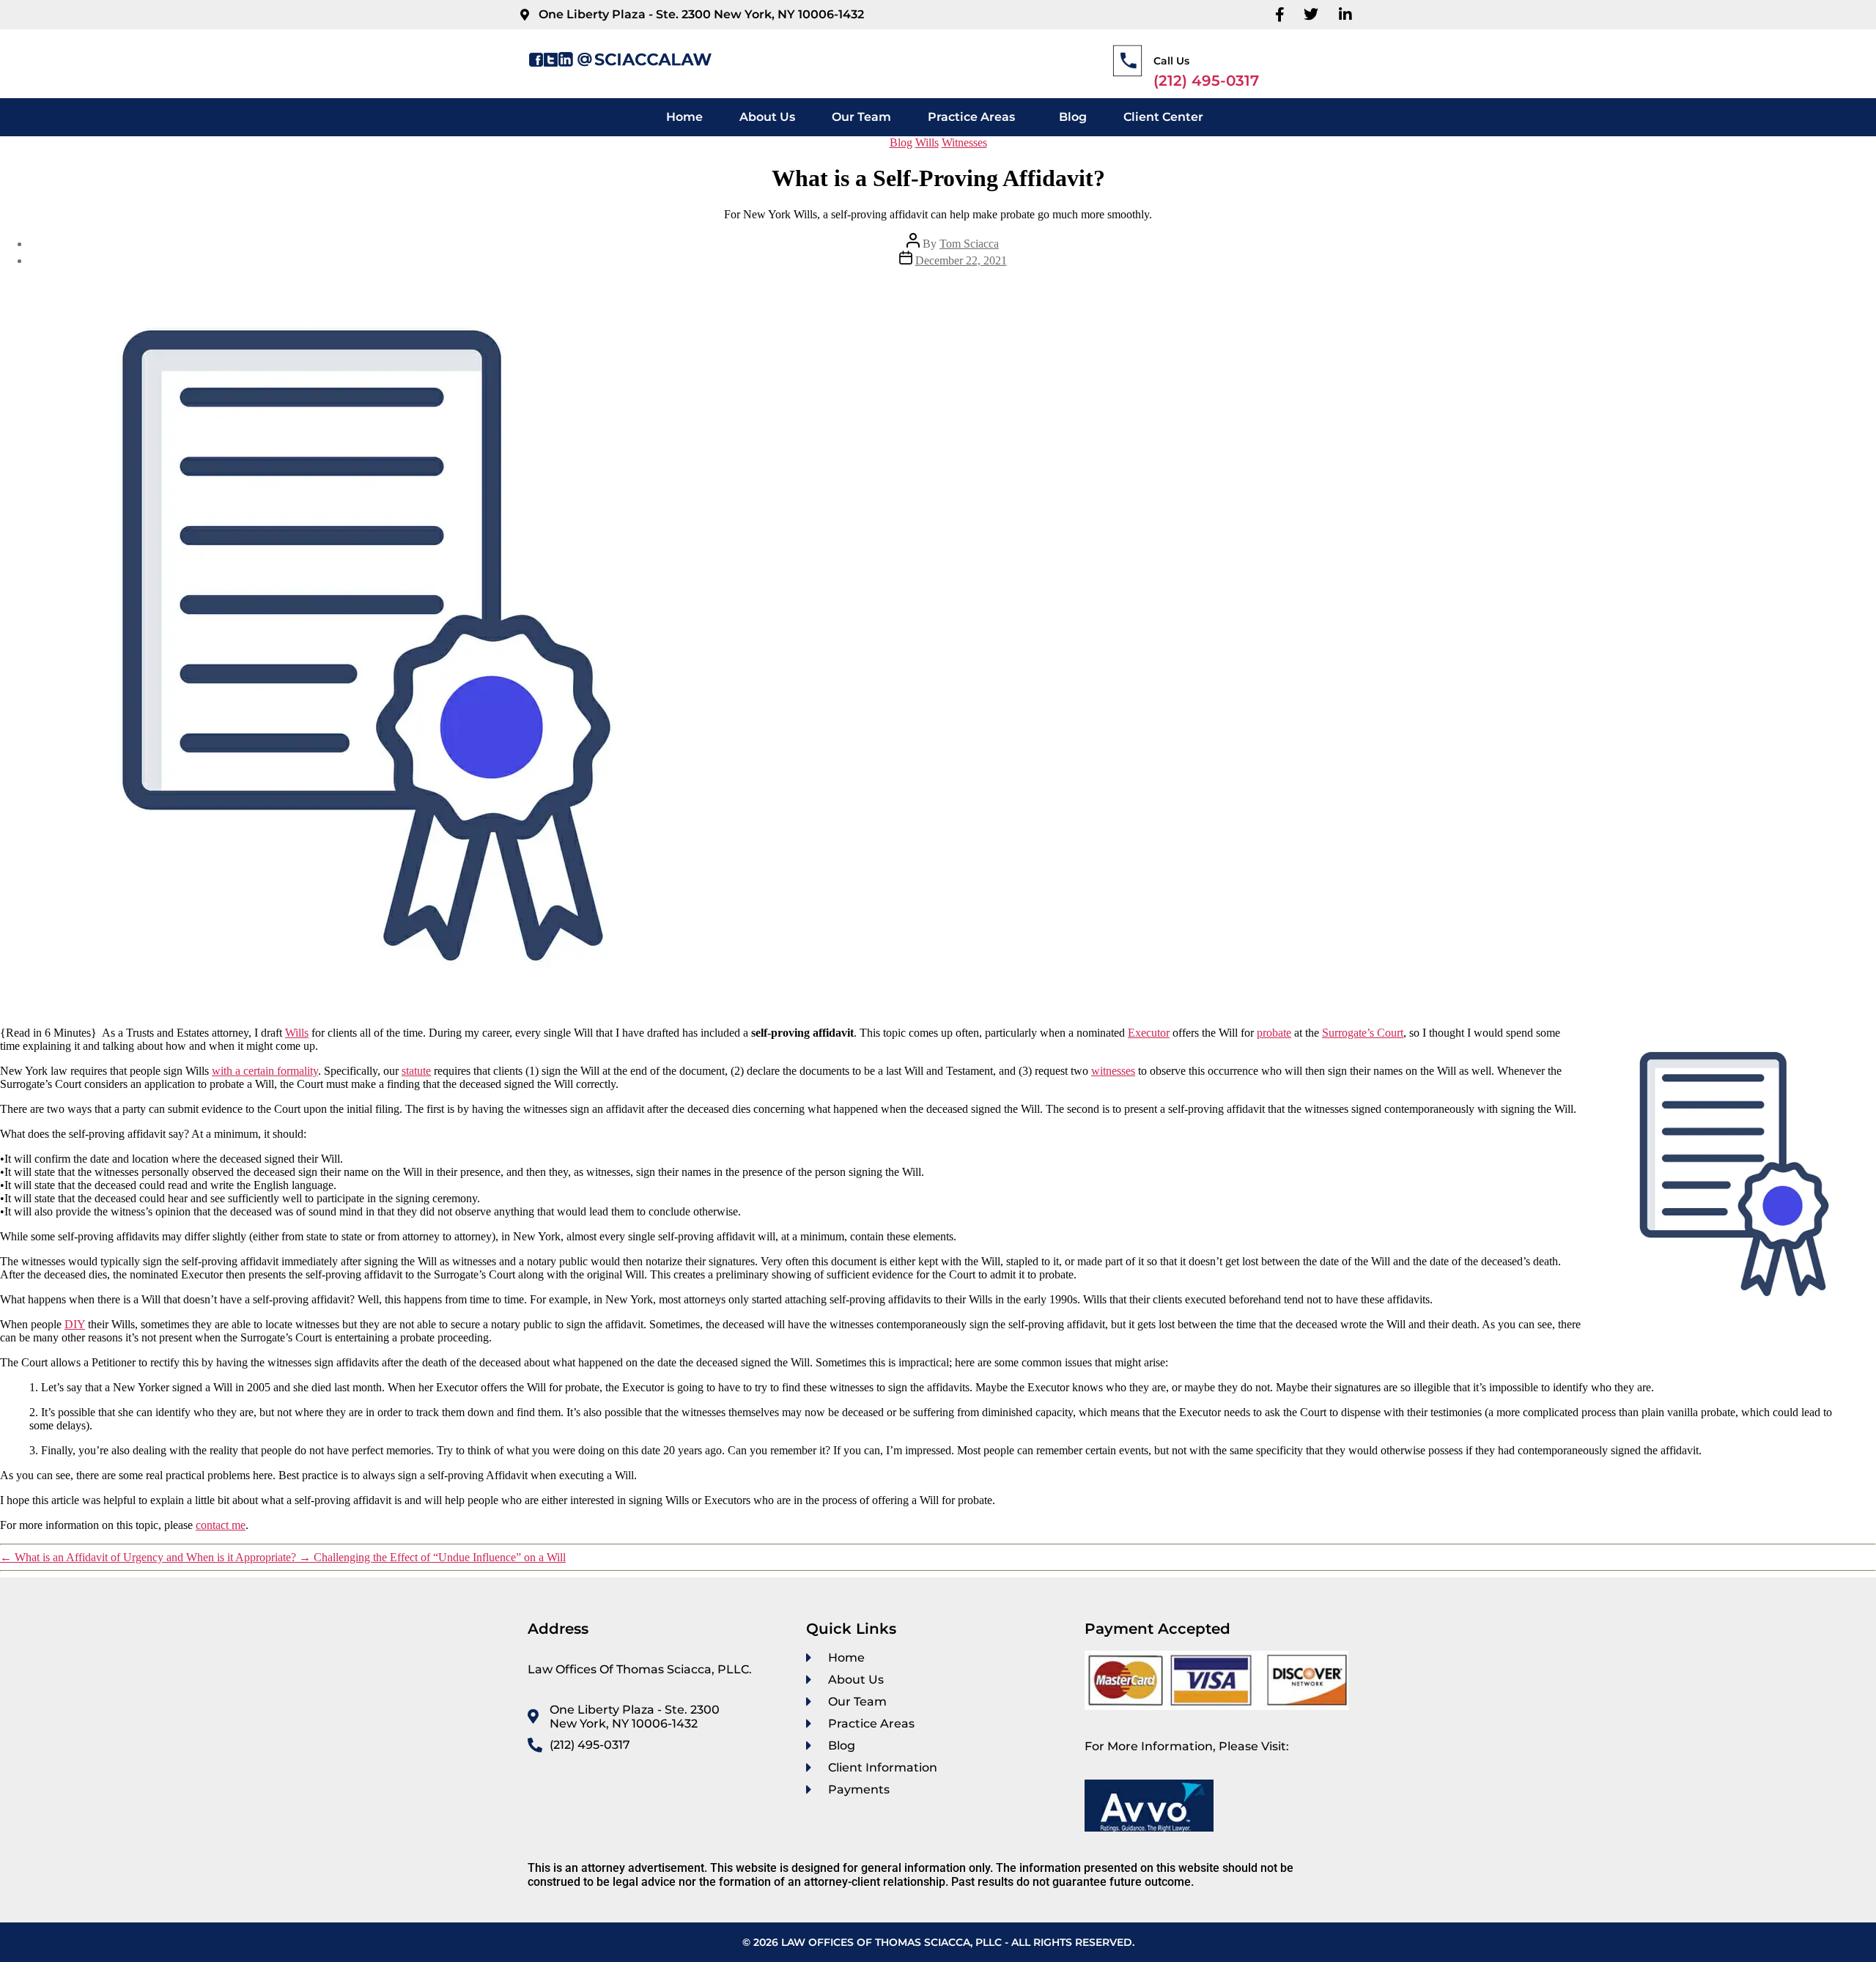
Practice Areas (971, 117)
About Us (767, 117)
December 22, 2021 (961, 260)
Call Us (1171, 61)
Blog (1073, 117)
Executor (1149, 1033)
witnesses (1113, 1071)
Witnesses (964, 142)
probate (1274, 1033)
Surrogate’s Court (1363, 1033)
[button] (975, 117)
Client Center (1163, 117)
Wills (927, 142)
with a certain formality (265, 1071)
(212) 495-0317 (1206, 81)
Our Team (861, 117)
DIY (75, 1324)
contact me (221, 1525)
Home (684, 117)
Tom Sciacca (969, 244)
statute (416, 1071)
